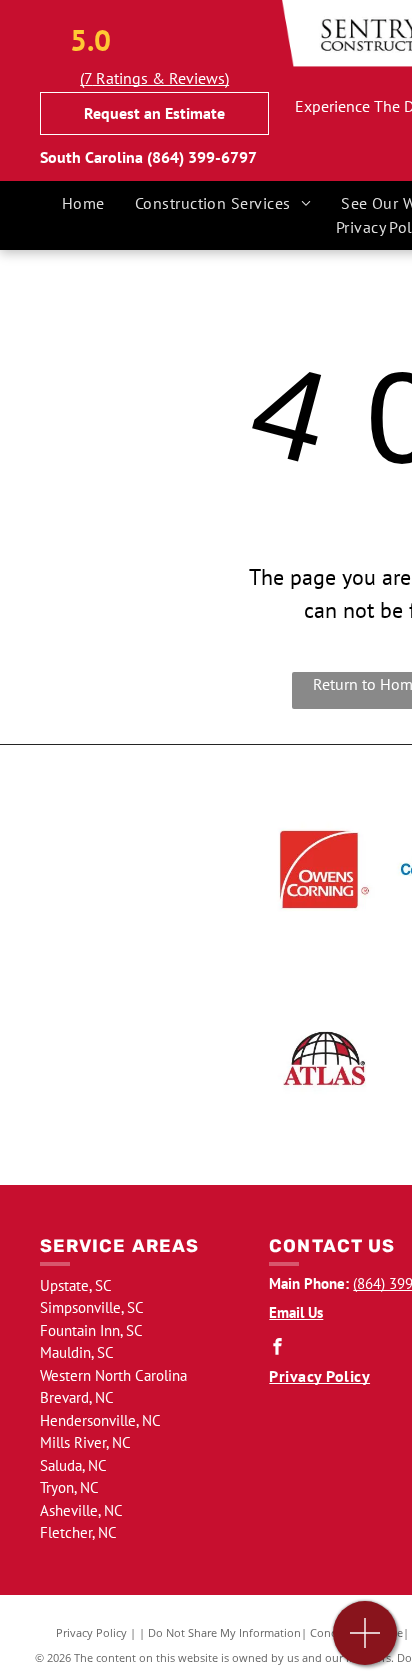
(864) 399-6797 (202, 157)
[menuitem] (83, 203)
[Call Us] (365, 1643)
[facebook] (277, 1348)
